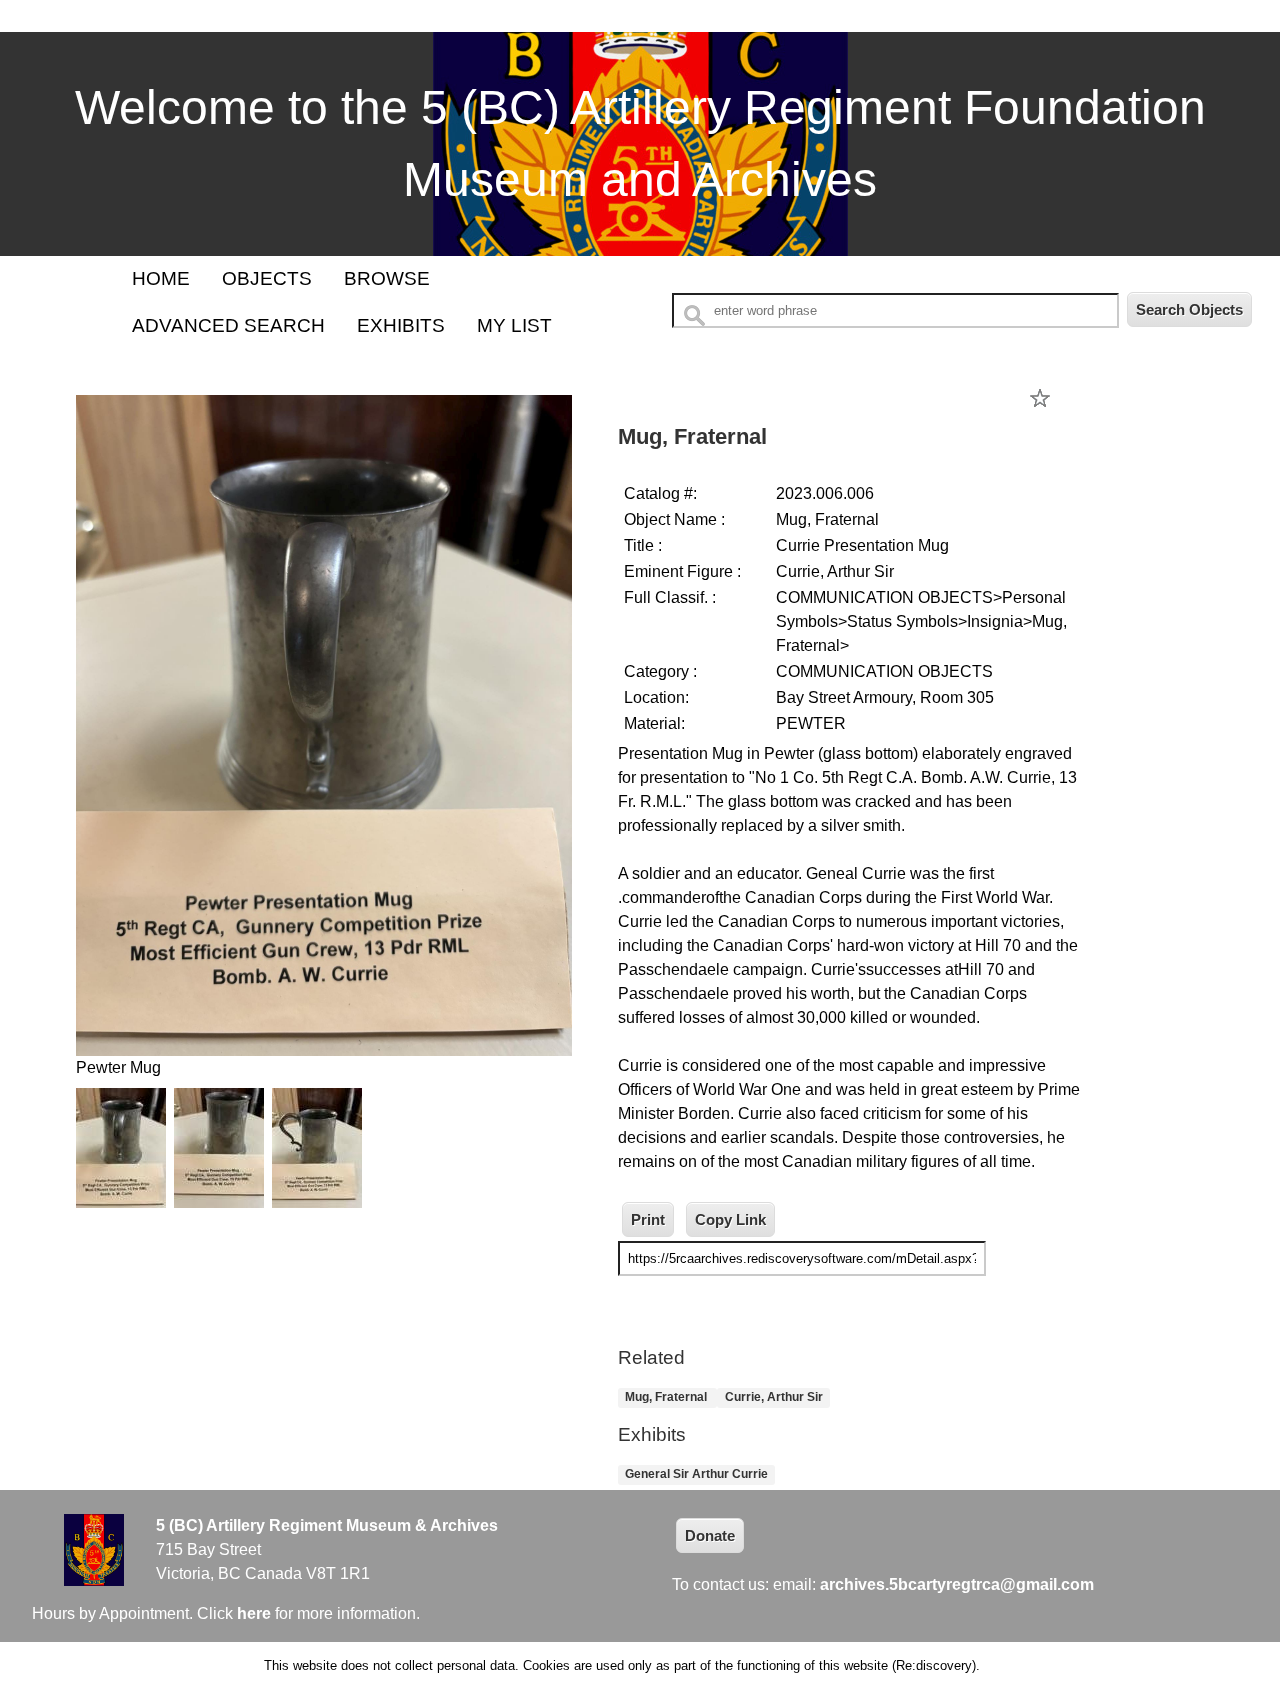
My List (514, 325)
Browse (387, 278)
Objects (267, 278)
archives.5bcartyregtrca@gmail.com (957, 1584)
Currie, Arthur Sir (774, 1398)
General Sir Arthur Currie (696, 1475)
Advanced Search (228, 325)
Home (161, 278)
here (254, 1613)
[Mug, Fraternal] (324, 1043)
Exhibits (401, 325)
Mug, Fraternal (667, 1398)
